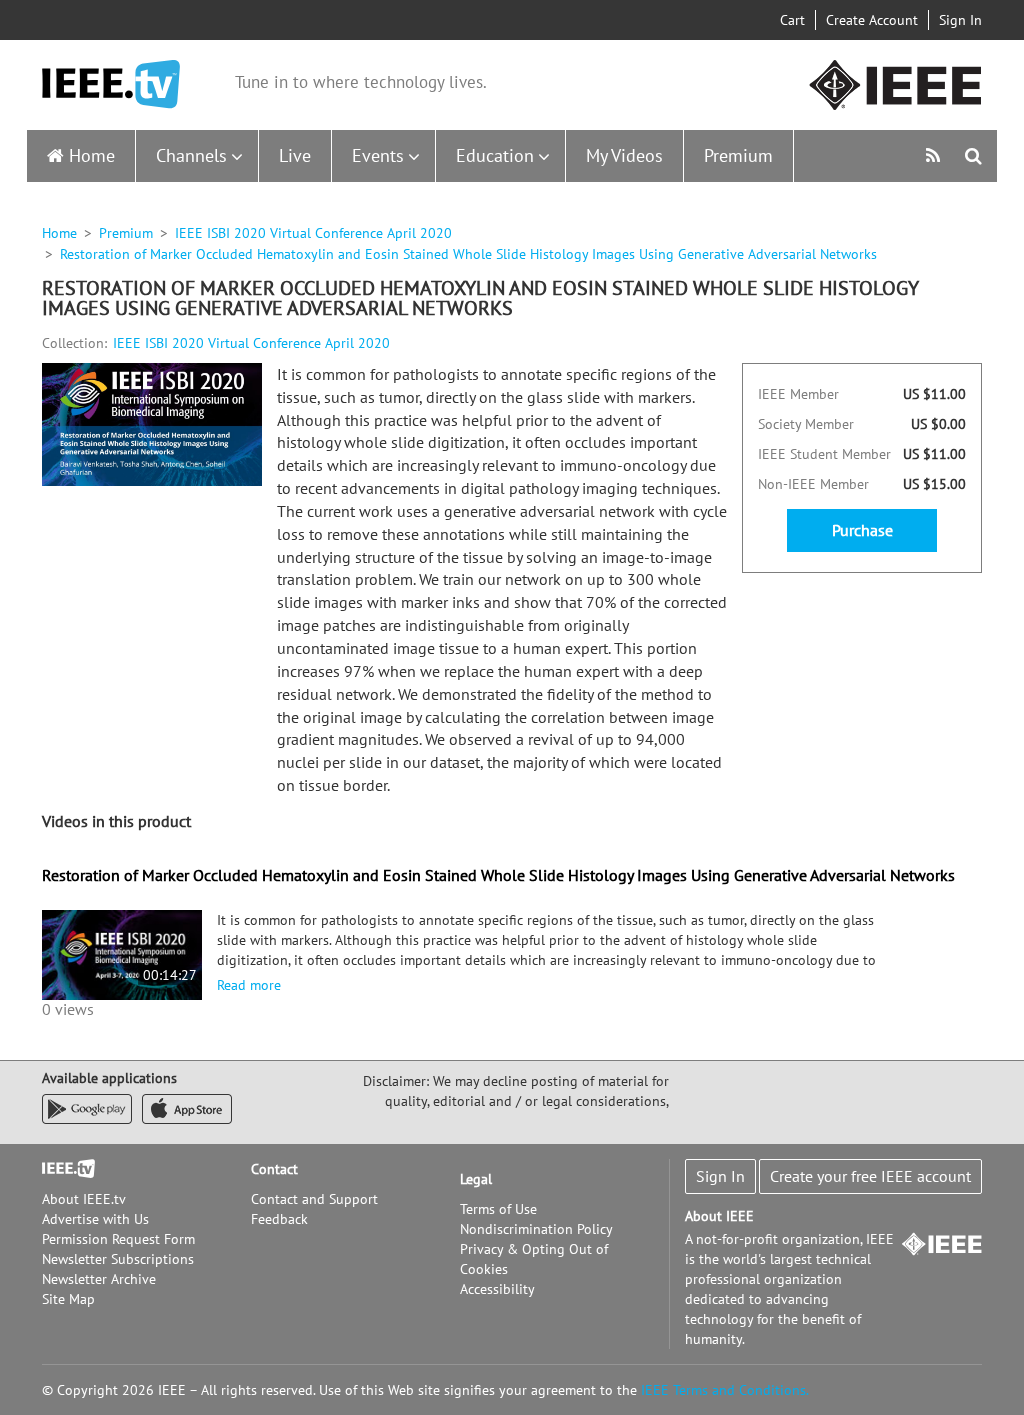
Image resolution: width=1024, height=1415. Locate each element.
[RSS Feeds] (935, 155)
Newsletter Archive (99, 1279)
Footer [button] (62, 1169)
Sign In (960, 20)
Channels (191, 155)
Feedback (279, 1219)
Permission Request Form (118, 1239)
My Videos (624, 155)
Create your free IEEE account (870, 1176)
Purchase (862, 530)
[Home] (111, 84)
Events (378, 155)
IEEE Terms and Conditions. (725, 1390)
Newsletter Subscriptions (118, 1259)
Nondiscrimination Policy (536, 1229)
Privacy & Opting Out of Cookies (534, 1259)
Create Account (872, 20)
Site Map (68, 1299)
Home (92, 155)
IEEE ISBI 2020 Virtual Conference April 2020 (313, 233)
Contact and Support (314, 1199)
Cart (792, 20)
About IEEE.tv (84, 1199)
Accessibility (497, 1289)
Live (295, 155)
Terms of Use (498, 1209)
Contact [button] (274, 1169)
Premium (738, 155)
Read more (249, 985)
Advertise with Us (95, 1219)
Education (495, 155)
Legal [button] (476, 1179)
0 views (68, 1009)
